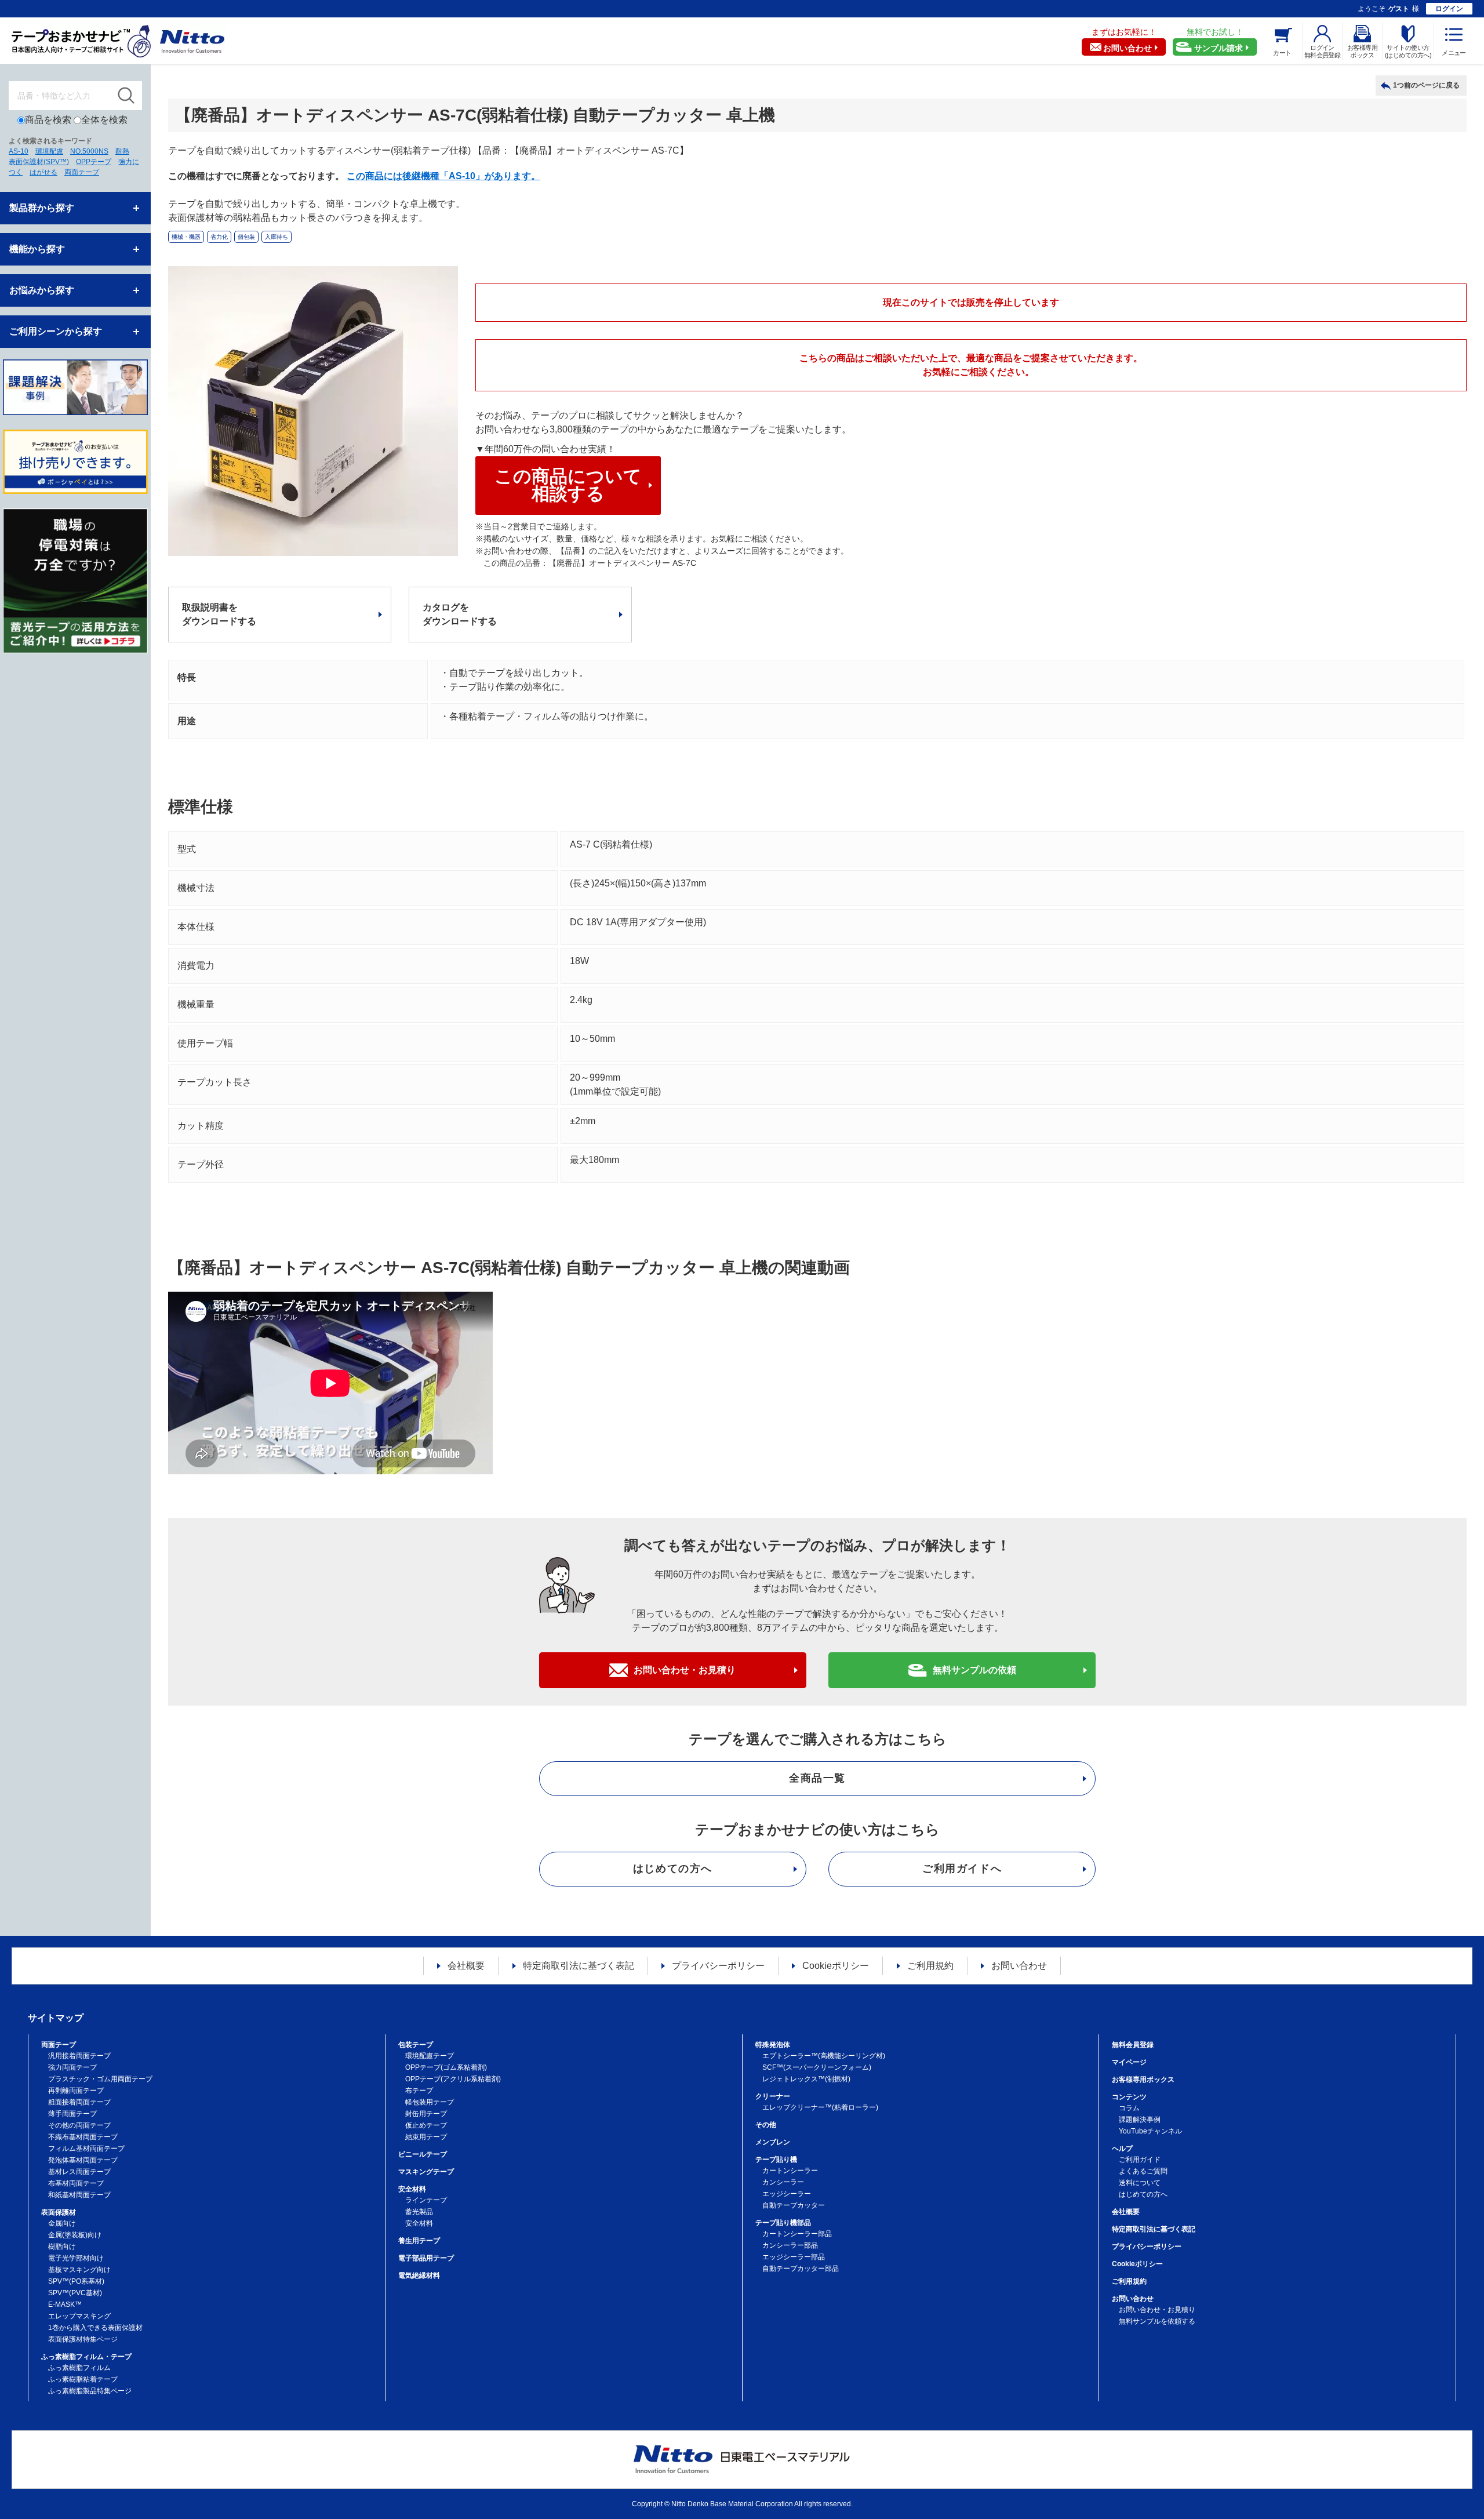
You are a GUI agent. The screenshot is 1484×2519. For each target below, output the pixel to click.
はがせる (43, 172)
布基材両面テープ (76, 2183)
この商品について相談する (568, 485)
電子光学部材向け (76, 2258)
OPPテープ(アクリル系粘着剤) (453, 2079)
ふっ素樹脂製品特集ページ (90, 2391)
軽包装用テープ (430, 2102)
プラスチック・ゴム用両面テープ (100, 2079)
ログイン (1449, 9)
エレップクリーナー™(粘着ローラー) (820, 2107)
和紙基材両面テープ (79, 2195)
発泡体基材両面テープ (83, 2160)
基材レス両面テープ (79, 2172)
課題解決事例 (1140, 2120)
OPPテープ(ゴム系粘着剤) (446, 2067)
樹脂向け (62, 2247)
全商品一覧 (817, 1778)
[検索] (126, 96)
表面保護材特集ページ (83, 2339)
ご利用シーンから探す (56, 331)
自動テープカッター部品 (801, 2269)
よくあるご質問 (1143, 2171)
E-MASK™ (65, 2304)
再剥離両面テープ (76, 2091)
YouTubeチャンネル (1150, 2131)
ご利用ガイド (1140, 2160)
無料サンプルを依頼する (1157, 2321)
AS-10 (19, 151)
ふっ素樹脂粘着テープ (83, 2379)
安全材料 (419, 2223)
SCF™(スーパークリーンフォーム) (817, 2067)
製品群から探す (42, 208)
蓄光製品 (419, 2212)
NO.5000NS (89, 151)
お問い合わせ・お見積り (685, 1670)
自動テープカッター (794, 2205)
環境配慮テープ (430, 2056)
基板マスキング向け (79, 2270)
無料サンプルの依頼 (974, 1670)
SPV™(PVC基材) (75, 2293)
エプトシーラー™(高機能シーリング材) (824, 2056)
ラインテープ (426, 2200)
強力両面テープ (72, 2067)
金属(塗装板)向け (75, 2235)
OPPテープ (94, 162)
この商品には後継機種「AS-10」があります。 (443, 176)
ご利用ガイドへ (962, 1869)
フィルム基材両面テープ (86, 2149)
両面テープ (82, 172)
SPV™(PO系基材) (76, 2281)
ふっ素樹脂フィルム (79, 2368)
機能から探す (37, 249)
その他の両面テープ (79, 2125)
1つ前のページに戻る (1426, 85)
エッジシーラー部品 (794, 2257)
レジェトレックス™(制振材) (806, 2079)
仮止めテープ (426, 2125)
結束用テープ (426, 2137)
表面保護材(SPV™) (39, 162)
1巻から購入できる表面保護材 (95, 2328)
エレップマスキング (79, 2316)
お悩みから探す (42, 290)
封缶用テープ (426, 2114)
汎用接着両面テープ (79, 2056)
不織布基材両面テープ (83, 2137)
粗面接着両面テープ (79, 2102)
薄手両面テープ (72, 2114)
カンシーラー (783, 2182)
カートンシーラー (790, 2171)
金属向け (62, 2223)
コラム (1129, 2108)
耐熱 (122, 151)
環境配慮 (49, 151)
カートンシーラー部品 (797, 2234)
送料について (1140, 2183)
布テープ (419, 2091)
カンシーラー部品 (790, 2245)
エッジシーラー (787, 2194)
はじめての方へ (673, 1869)
